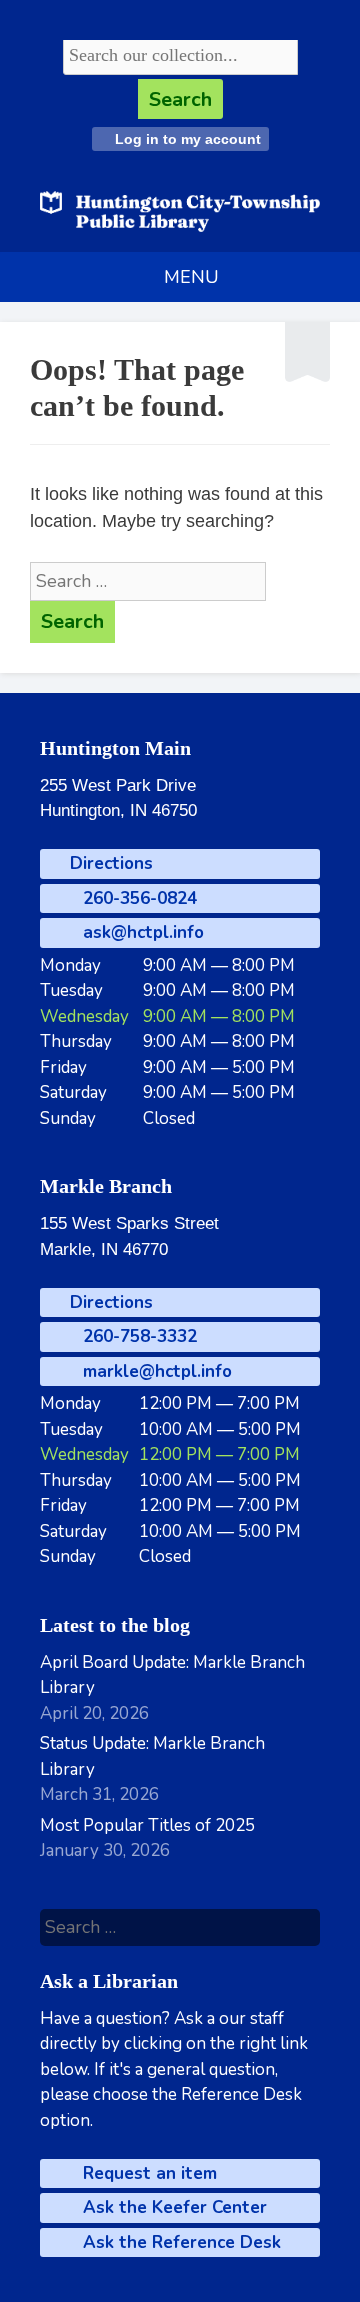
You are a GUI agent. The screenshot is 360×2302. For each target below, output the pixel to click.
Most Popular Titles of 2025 (147, 1825)
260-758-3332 (137, 1336)
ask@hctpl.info (141, 932)
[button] (191, 277)
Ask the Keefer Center (172, 2207)
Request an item (147, 2173)
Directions (109, 863)
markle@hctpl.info (155, 1371)
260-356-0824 (137, 898)
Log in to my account (186, 139)
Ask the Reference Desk (179, 2242)
